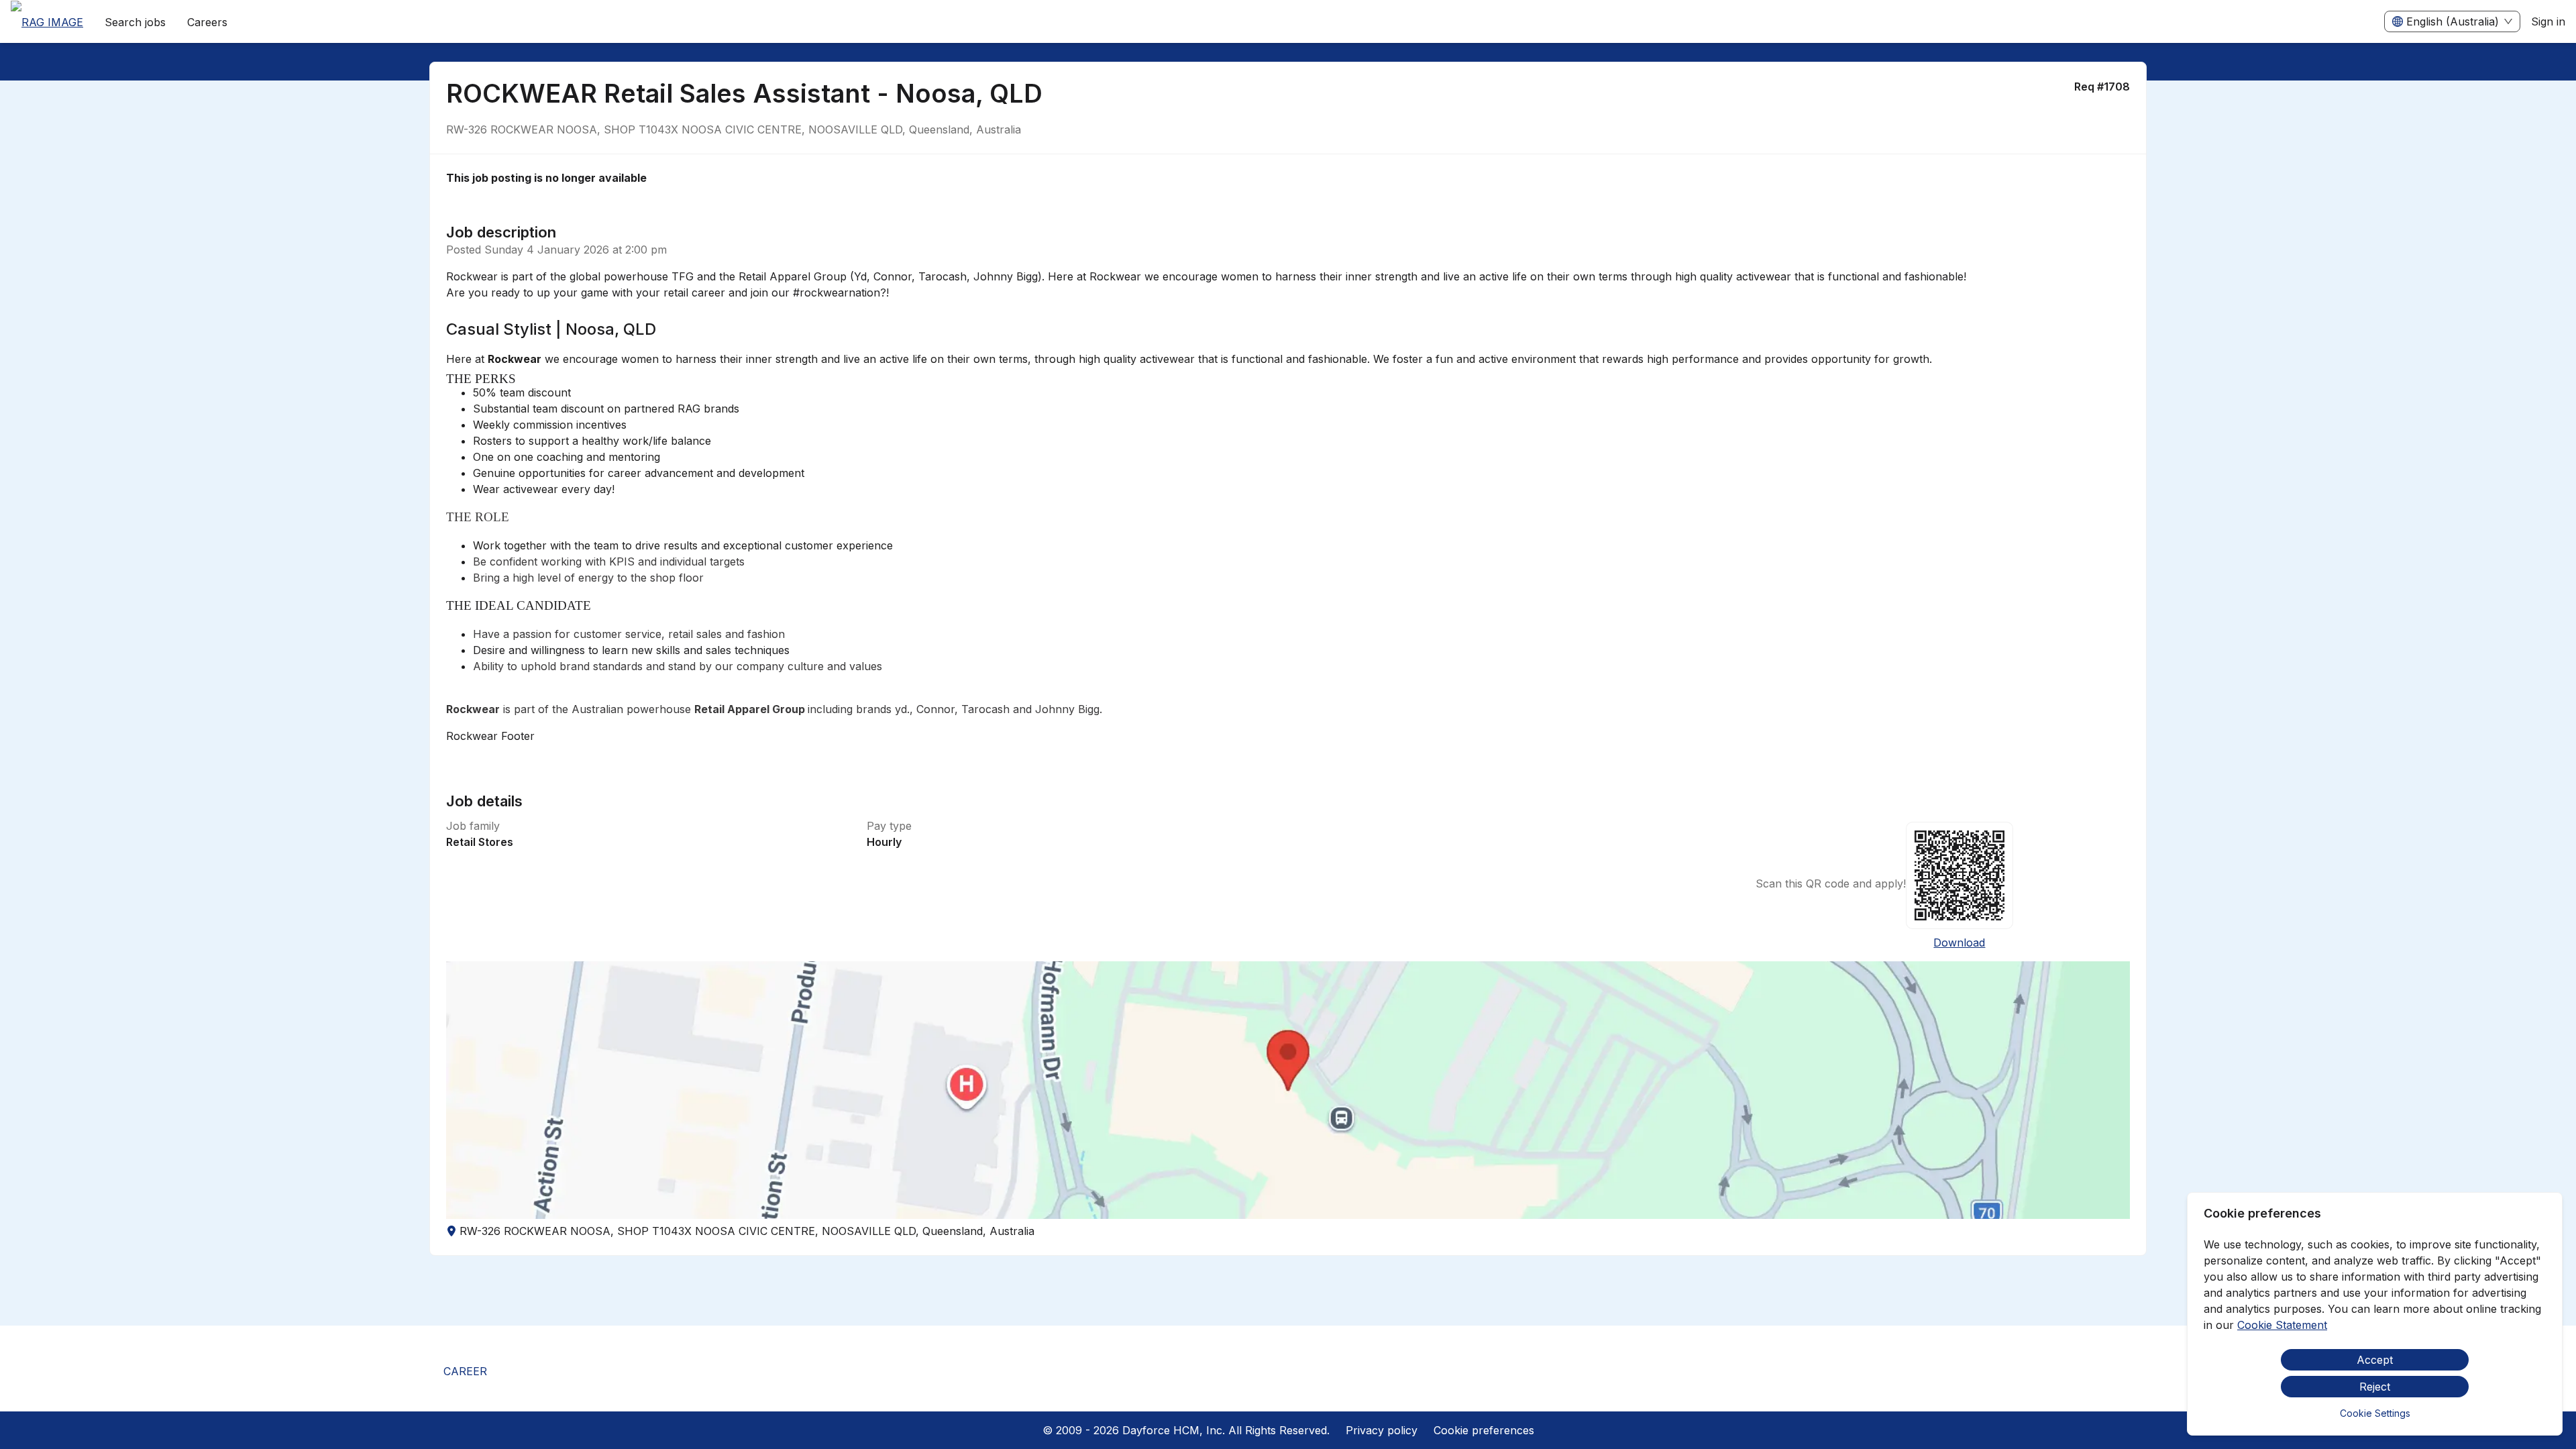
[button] (1288, 1090)
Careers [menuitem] (207, 22)
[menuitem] (47, 22)
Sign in (2548, 21)
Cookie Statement (2282, 1325)
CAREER (465, 1371)
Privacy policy (1382, 1430)
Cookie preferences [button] (1484, 1430)
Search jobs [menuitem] (135, 22)
